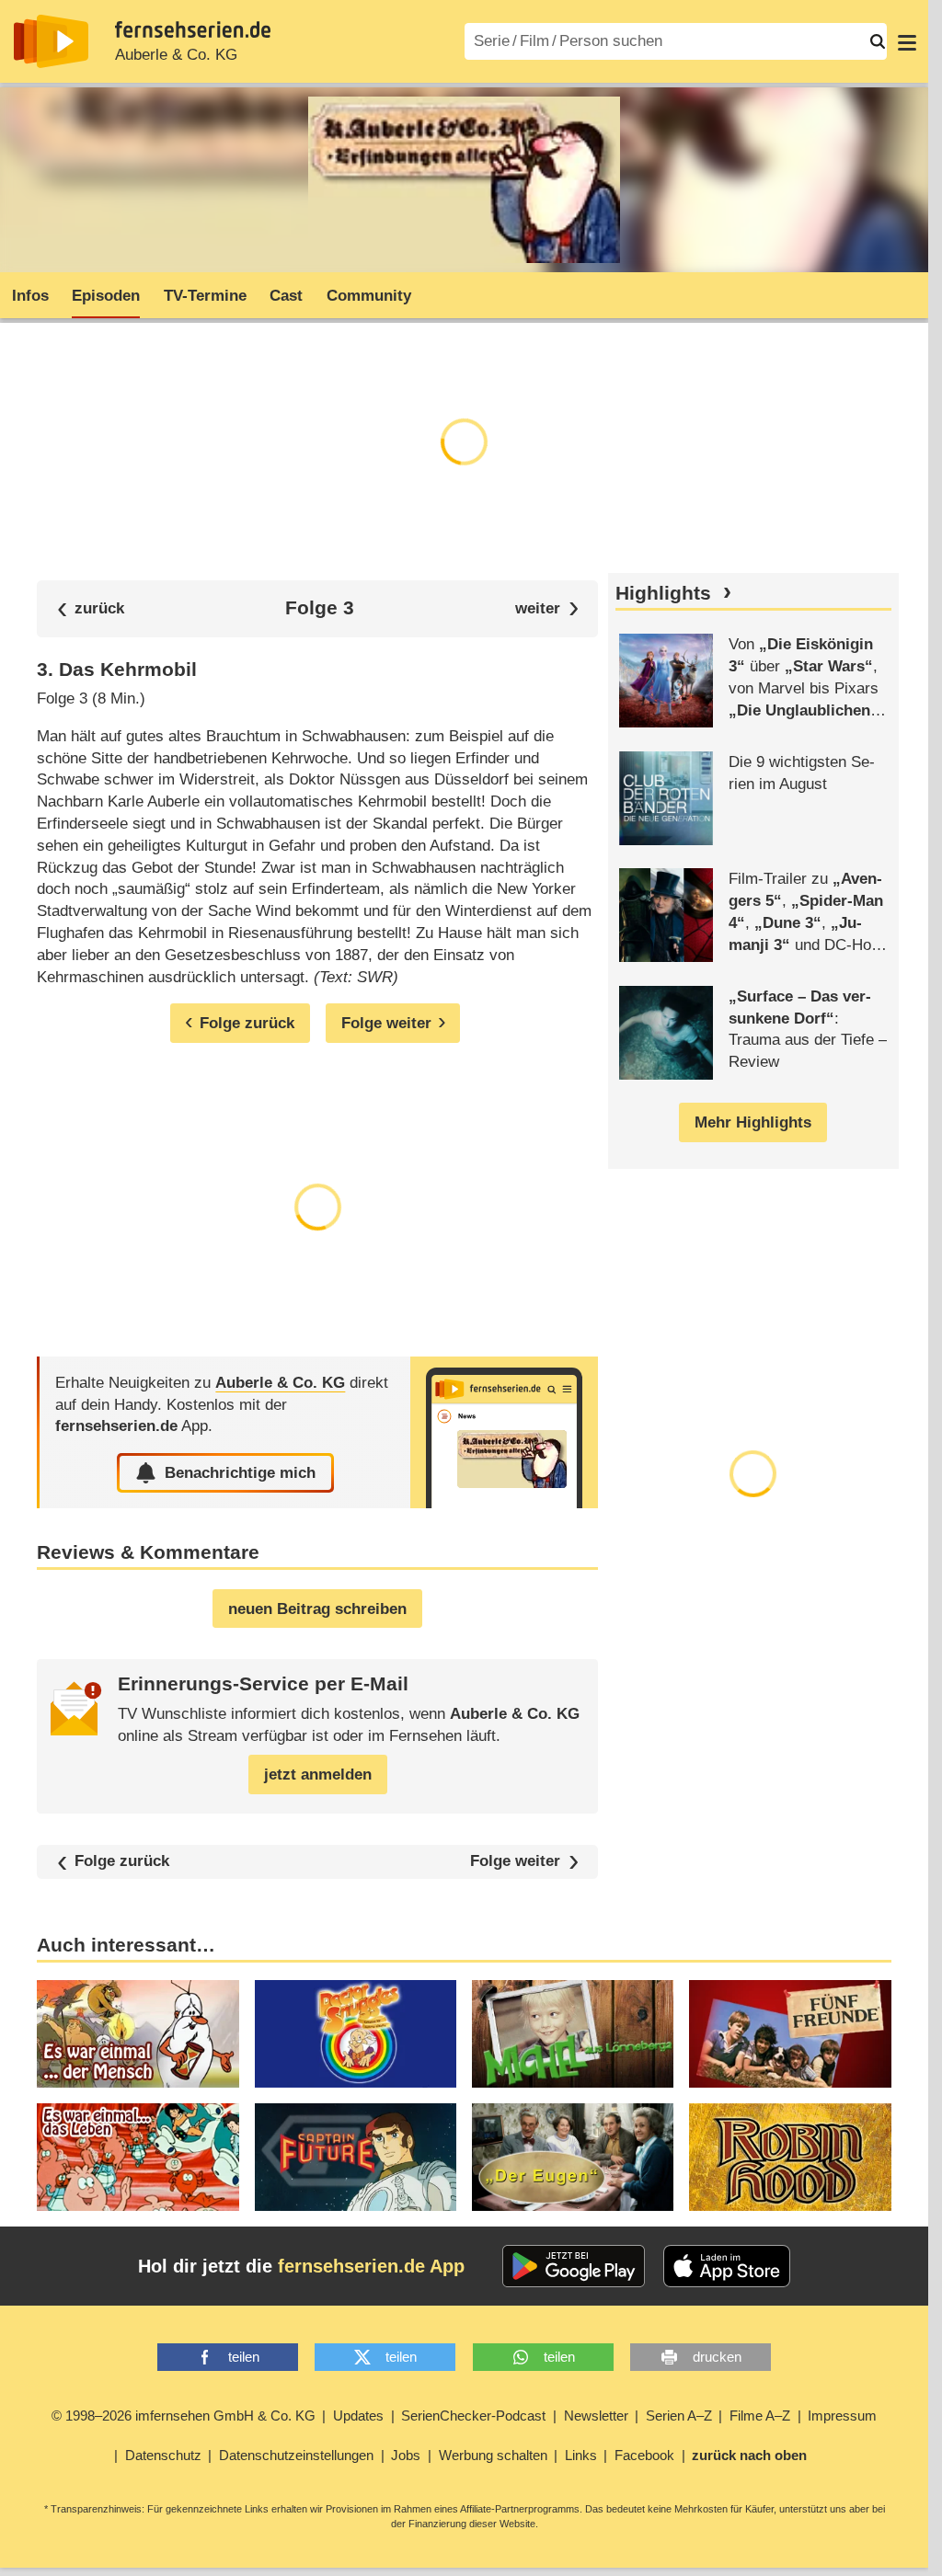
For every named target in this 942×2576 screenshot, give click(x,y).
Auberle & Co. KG (176, 55)
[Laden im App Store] (727, 2266)
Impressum (842, 2416)
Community (369, 296)
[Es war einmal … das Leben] (138, 2157)
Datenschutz (163, 2455)
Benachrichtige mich (240, 1473)
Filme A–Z (760, 2416)
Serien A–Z (679, 2416)
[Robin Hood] (790, 2157)
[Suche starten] (878, 41)
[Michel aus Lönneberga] (573, 2034)
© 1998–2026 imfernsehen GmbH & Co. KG (184, 2416)
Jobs (406, 2455)
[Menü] (907, 41)
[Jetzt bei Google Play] (574, 2266)
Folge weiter (515, 1862)
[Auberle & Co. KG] (504, 1432)
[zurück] (91, 608)
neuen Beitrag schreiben (317, 1609)
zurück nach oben (749, 2455)
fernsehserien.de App (371, 2266)
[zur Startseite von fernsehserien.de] (51, 41)
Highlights (663, 593)
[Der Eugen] (573, 2157)
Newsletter (596, 2416)
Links (581, 2455)
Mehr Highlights (753, 1122)
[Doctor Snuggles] (356, 2034)
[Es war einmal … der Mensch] (138, 2034)
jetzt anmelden (318, 1775)
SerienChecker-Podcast (473, 2416)
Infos (30, 296)
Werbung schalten (493, 2455)
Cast (286, 296)
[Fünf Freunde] (790, 2034)
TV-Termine (205, 296)
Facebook (644, 2455)
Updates (358, 2416)
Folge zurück (122, 1862)
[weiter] (547, 608)
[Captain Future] (356, 2157)
